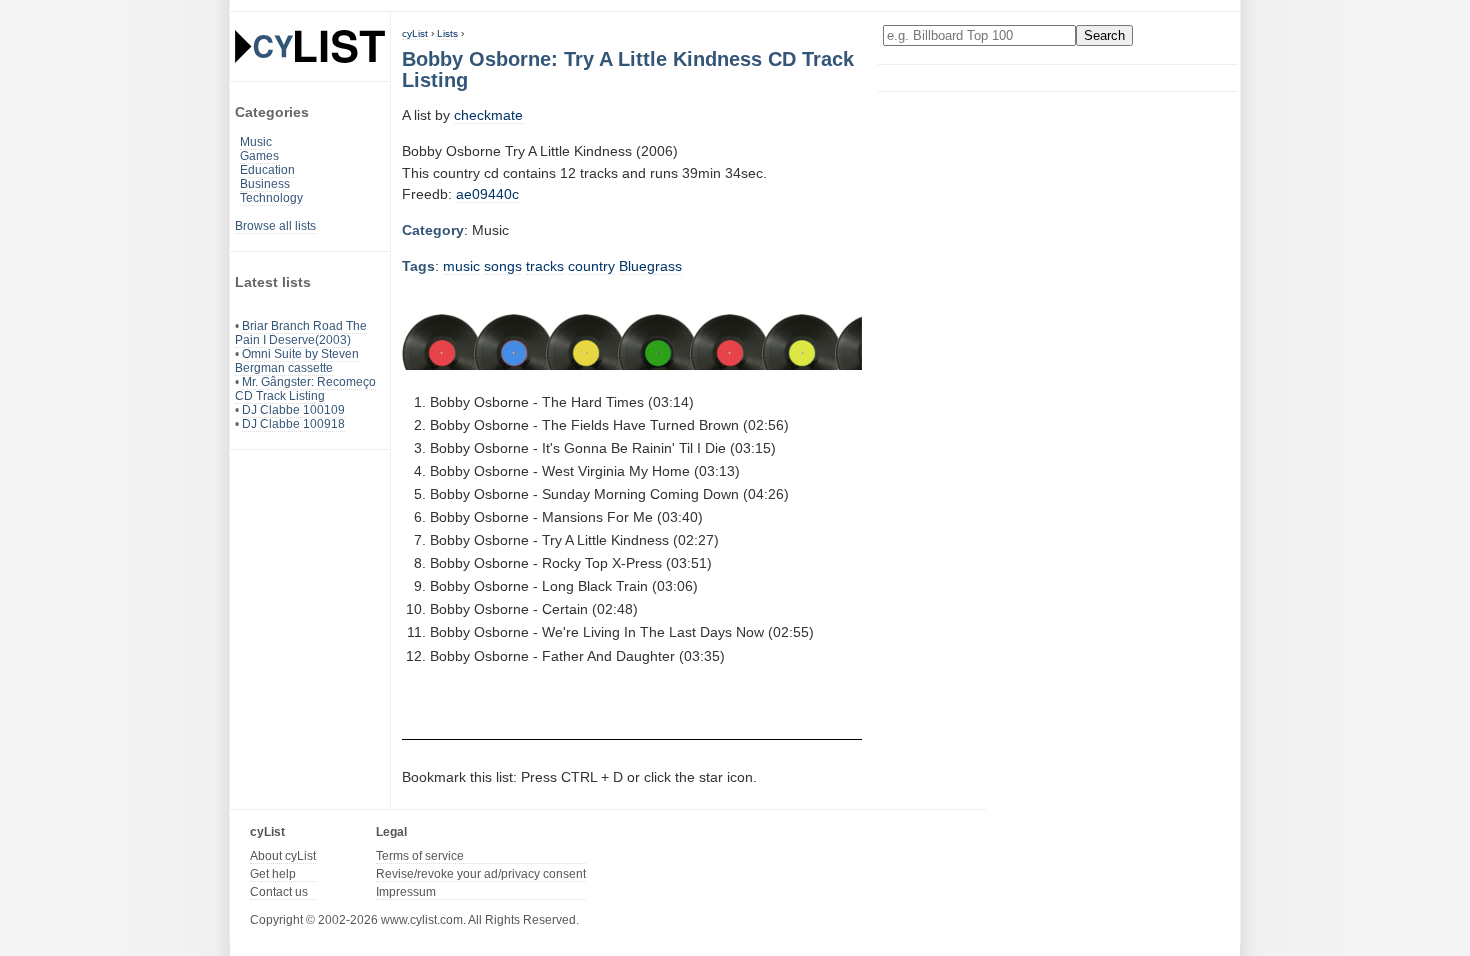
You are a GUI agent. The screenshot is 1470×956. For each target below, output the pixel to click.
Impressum (406, 892)
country (591, 266)
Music (256, 142)
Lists (447, 33)
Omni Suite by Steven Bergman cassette (297, 361)
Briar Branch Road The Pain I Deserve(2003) (301, 333)
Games (259, 156)
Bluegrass (650, 266)
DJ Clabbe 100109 (293, 410)
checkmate (488, 115)
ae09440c (487, 194)
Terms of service (420, 856)
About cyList (283, 856)
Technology (271, 198)
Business (265, 184)
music (461, 266)
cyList (415, 33)
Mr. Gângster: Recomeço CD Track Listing (305, 389)
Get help (273, 874)
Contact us (279, 892)
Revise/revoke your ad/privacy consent (481, 874)
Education (267, 170)
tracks (545, 266)
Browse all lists (275, 226)
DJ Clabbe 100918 (293, 424)
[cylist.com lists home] (310, 46)
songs (503, 266)
